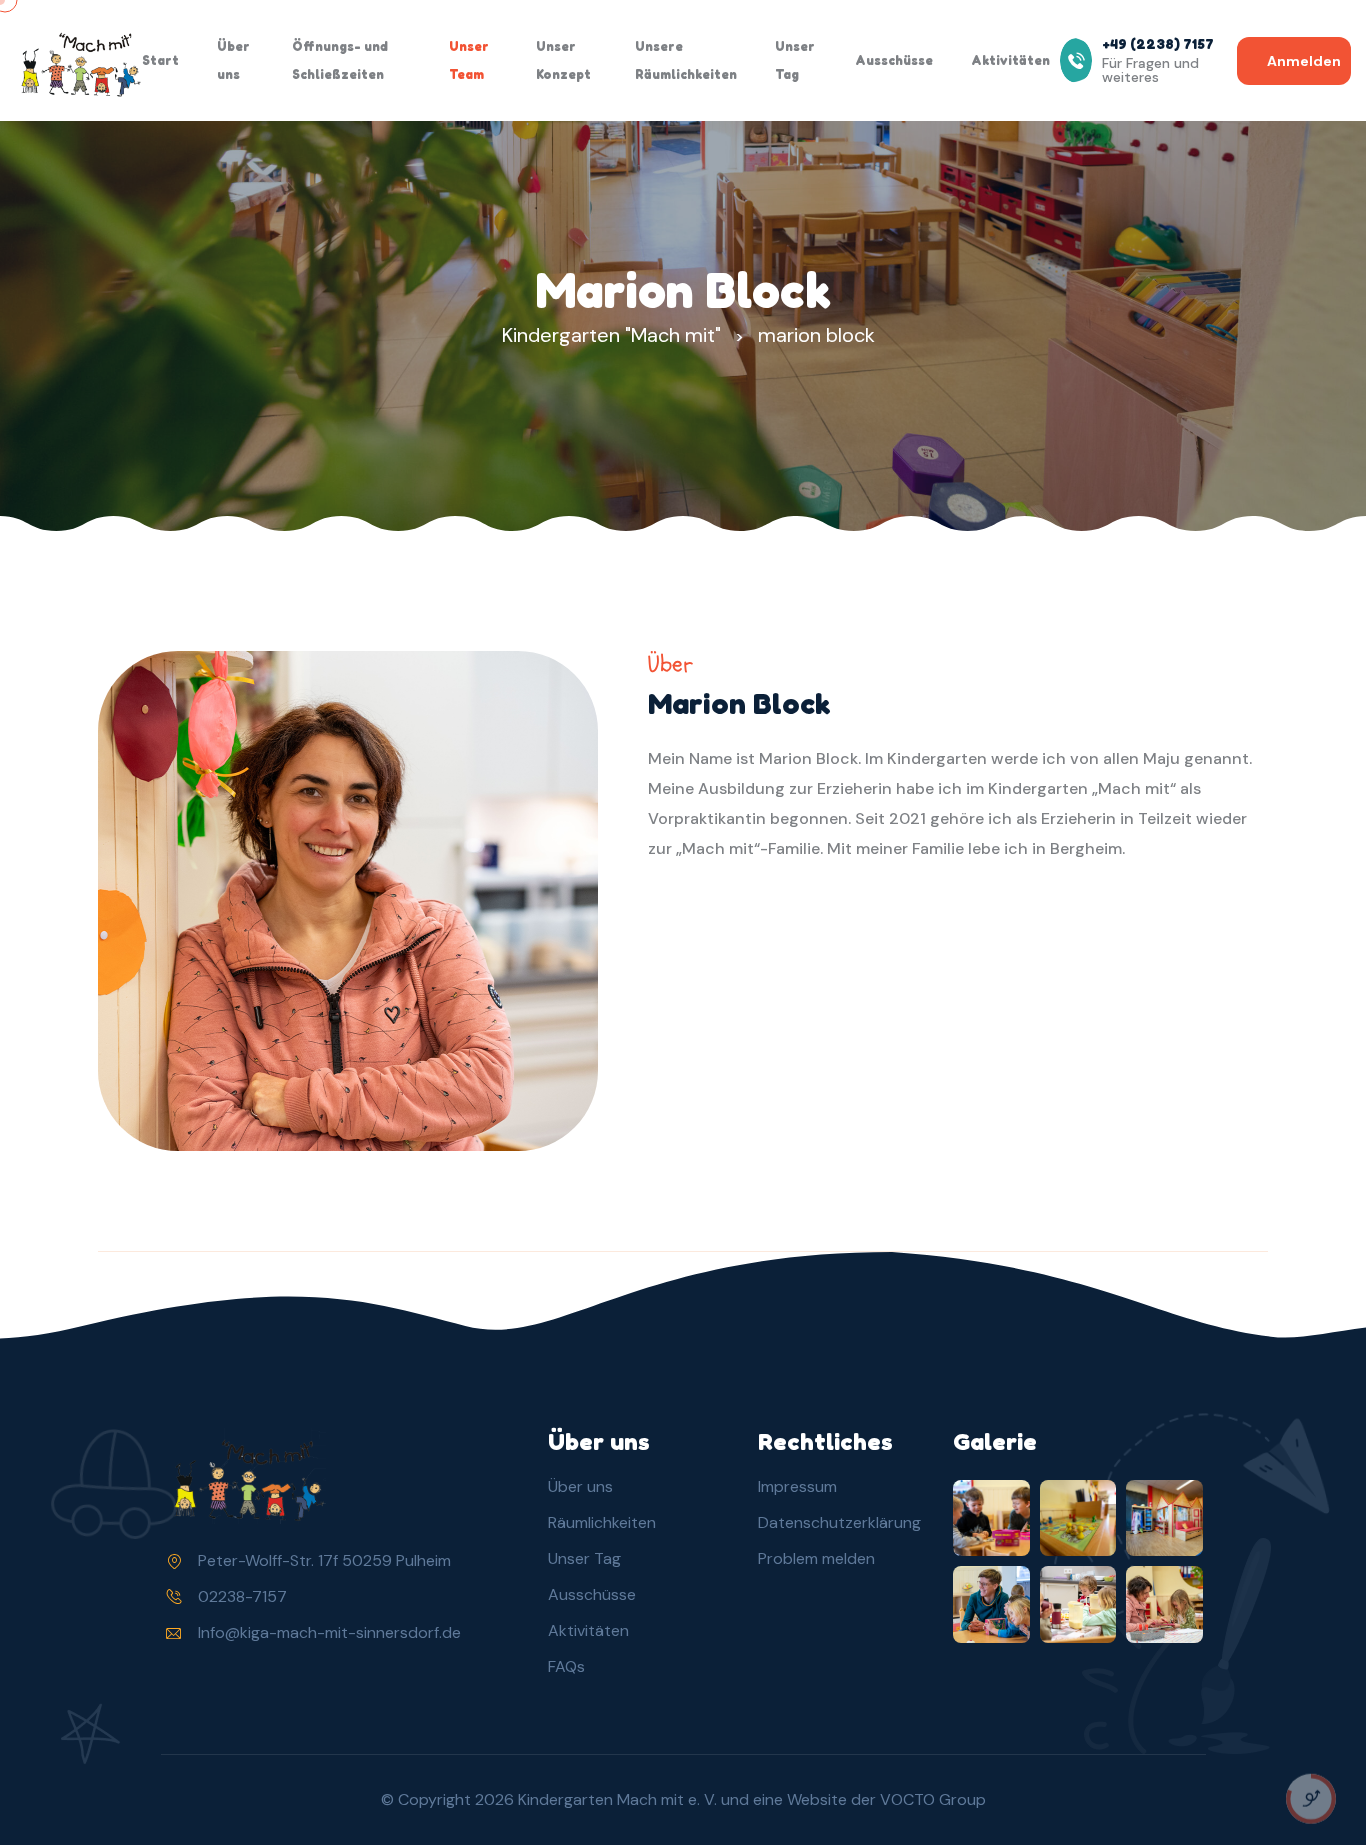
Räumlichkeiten (602, 1522)
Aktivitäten (1010, 60)
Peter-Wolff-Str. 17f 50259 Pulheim (324, 1560)
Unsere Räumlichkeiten (686, 60)
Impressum (797, 1486)
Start (160, 60)
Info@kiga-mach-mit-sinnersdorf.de (329, 1632)
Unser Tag (795, 60)
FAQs (566, 1666)
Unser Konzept (563, 60)
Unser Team (469, 60)
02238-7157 (242, 1596)
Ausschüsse (894, 60)
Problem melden (816, 1558)
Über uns (233, 60)
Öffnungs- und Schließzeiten (340, 60)
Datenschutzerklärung (839, 1522)
